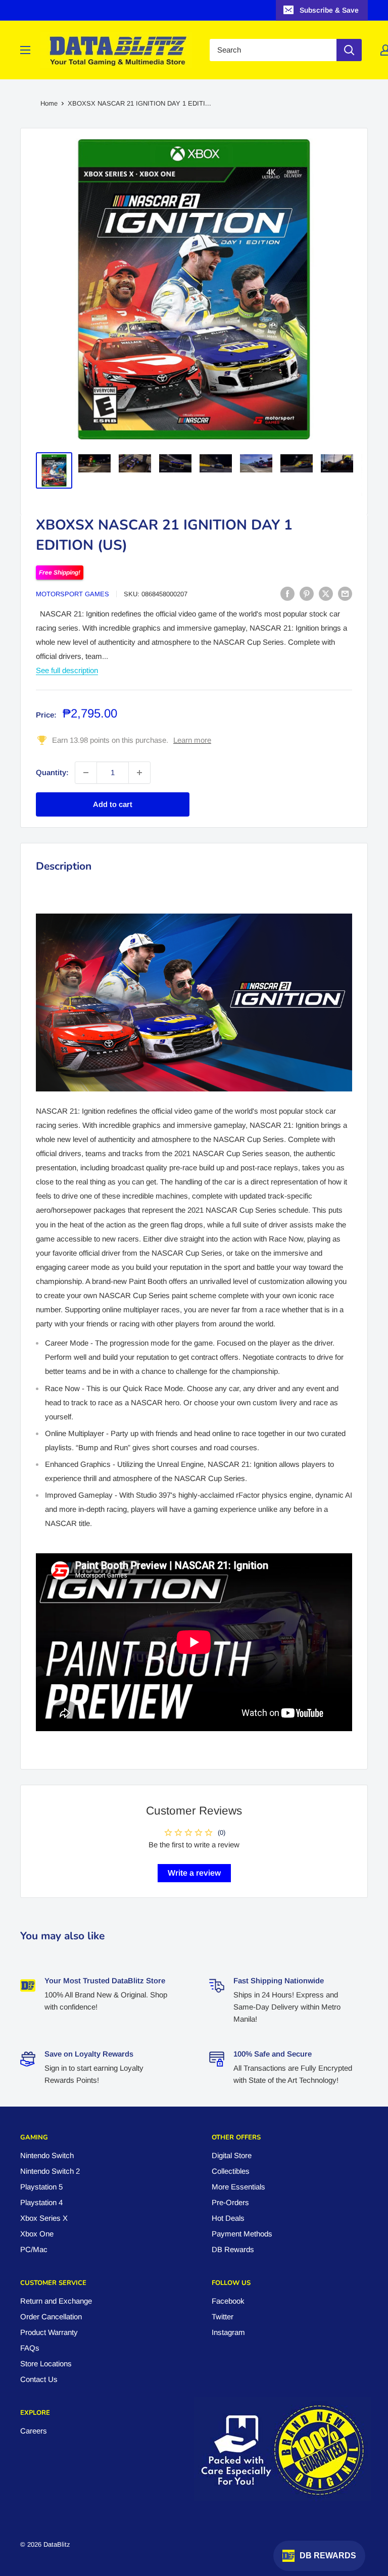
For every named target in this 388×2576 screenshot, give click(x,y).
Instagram (228, 2332)
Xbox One (37, 2234)
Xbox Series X (44, 2218)
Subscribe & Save (329, 10)
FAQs (30, 2348)
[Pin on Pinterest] (307, 593)
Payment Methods (242, 2234)
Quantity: (52, 772)
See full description (67, 670)
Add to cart (113, 804)
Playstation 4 (41, 2202)
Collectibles (231, 2171)
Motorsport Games (72, 594)
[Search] (349, 50)
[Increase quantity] (139, 773)
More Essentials (238, 2187)
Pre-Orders (230, 2202)
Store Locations (46, 2364)
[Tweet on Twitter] (326, 593)
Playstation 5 (41, 2187)
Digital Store (232, 2155)
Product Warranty (49, 2332)
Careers (34, 2431)
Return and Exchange (56, 2301)
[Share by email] (345, 593)
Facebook (228, 2301)
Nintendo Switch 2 (50, 2171)
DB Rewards (233, 2249)
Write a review (194, 1873)
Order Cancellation (51, 2317)
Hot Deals (228, 2218)
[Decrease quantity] (86, 773)
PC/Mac (34, 2249)
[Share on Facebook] (287, 593)
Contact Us (39, 2379)
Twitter (223, 2317)
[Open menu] (25, 50)
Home (49, 103)
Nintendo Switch (47, 2155)
